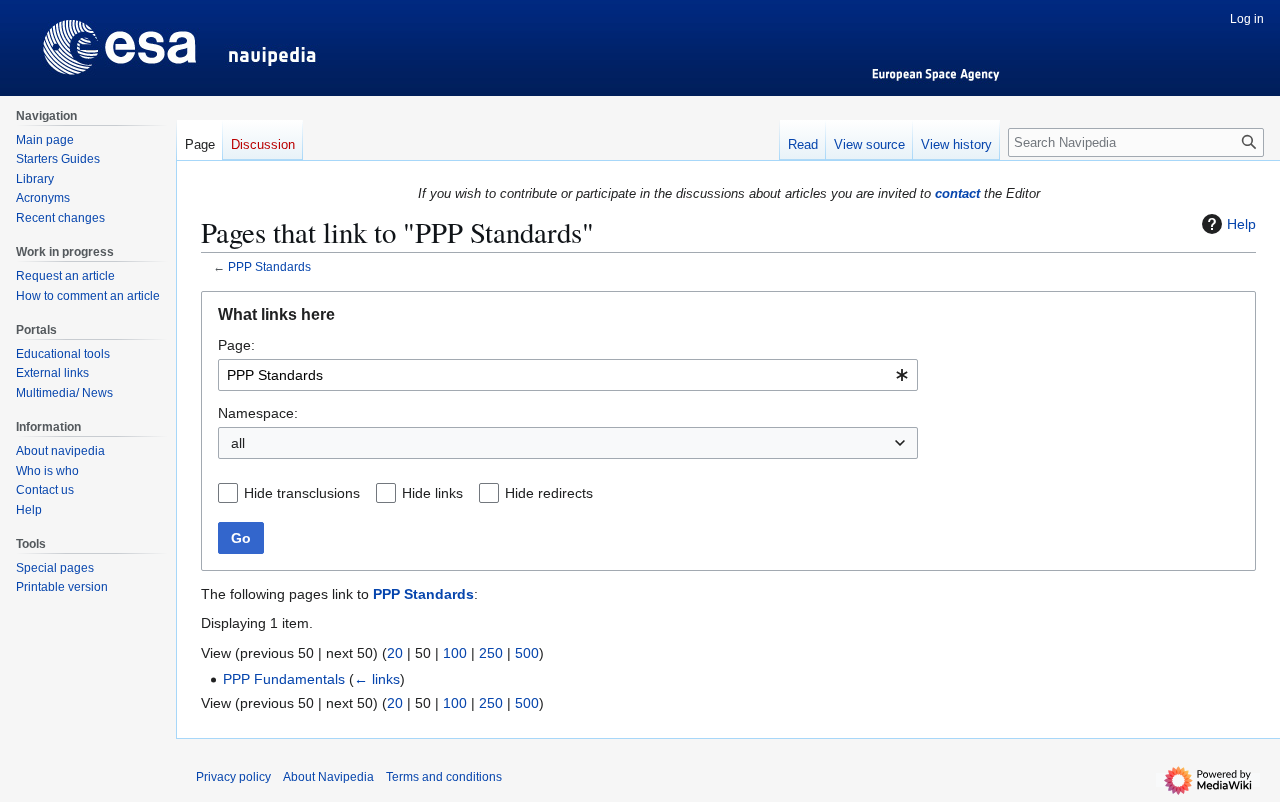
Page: (236, 345)
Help (1241, 224)
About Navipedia (328, 777)
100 (455, 653)
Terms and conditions (444, 777)
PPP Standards (269, 266)
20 (395, 653)
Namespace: (258, 413)
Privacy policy (233, 777)
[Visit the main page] (88, 40)
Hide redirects (549, 493)
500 (527, 653)
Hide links (432, 493)
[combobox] (568, 375)
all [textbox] (238, 443)
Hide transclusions (302, 493)
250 (491, 653)
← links (377, 679)
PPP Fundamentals (284, 679)
